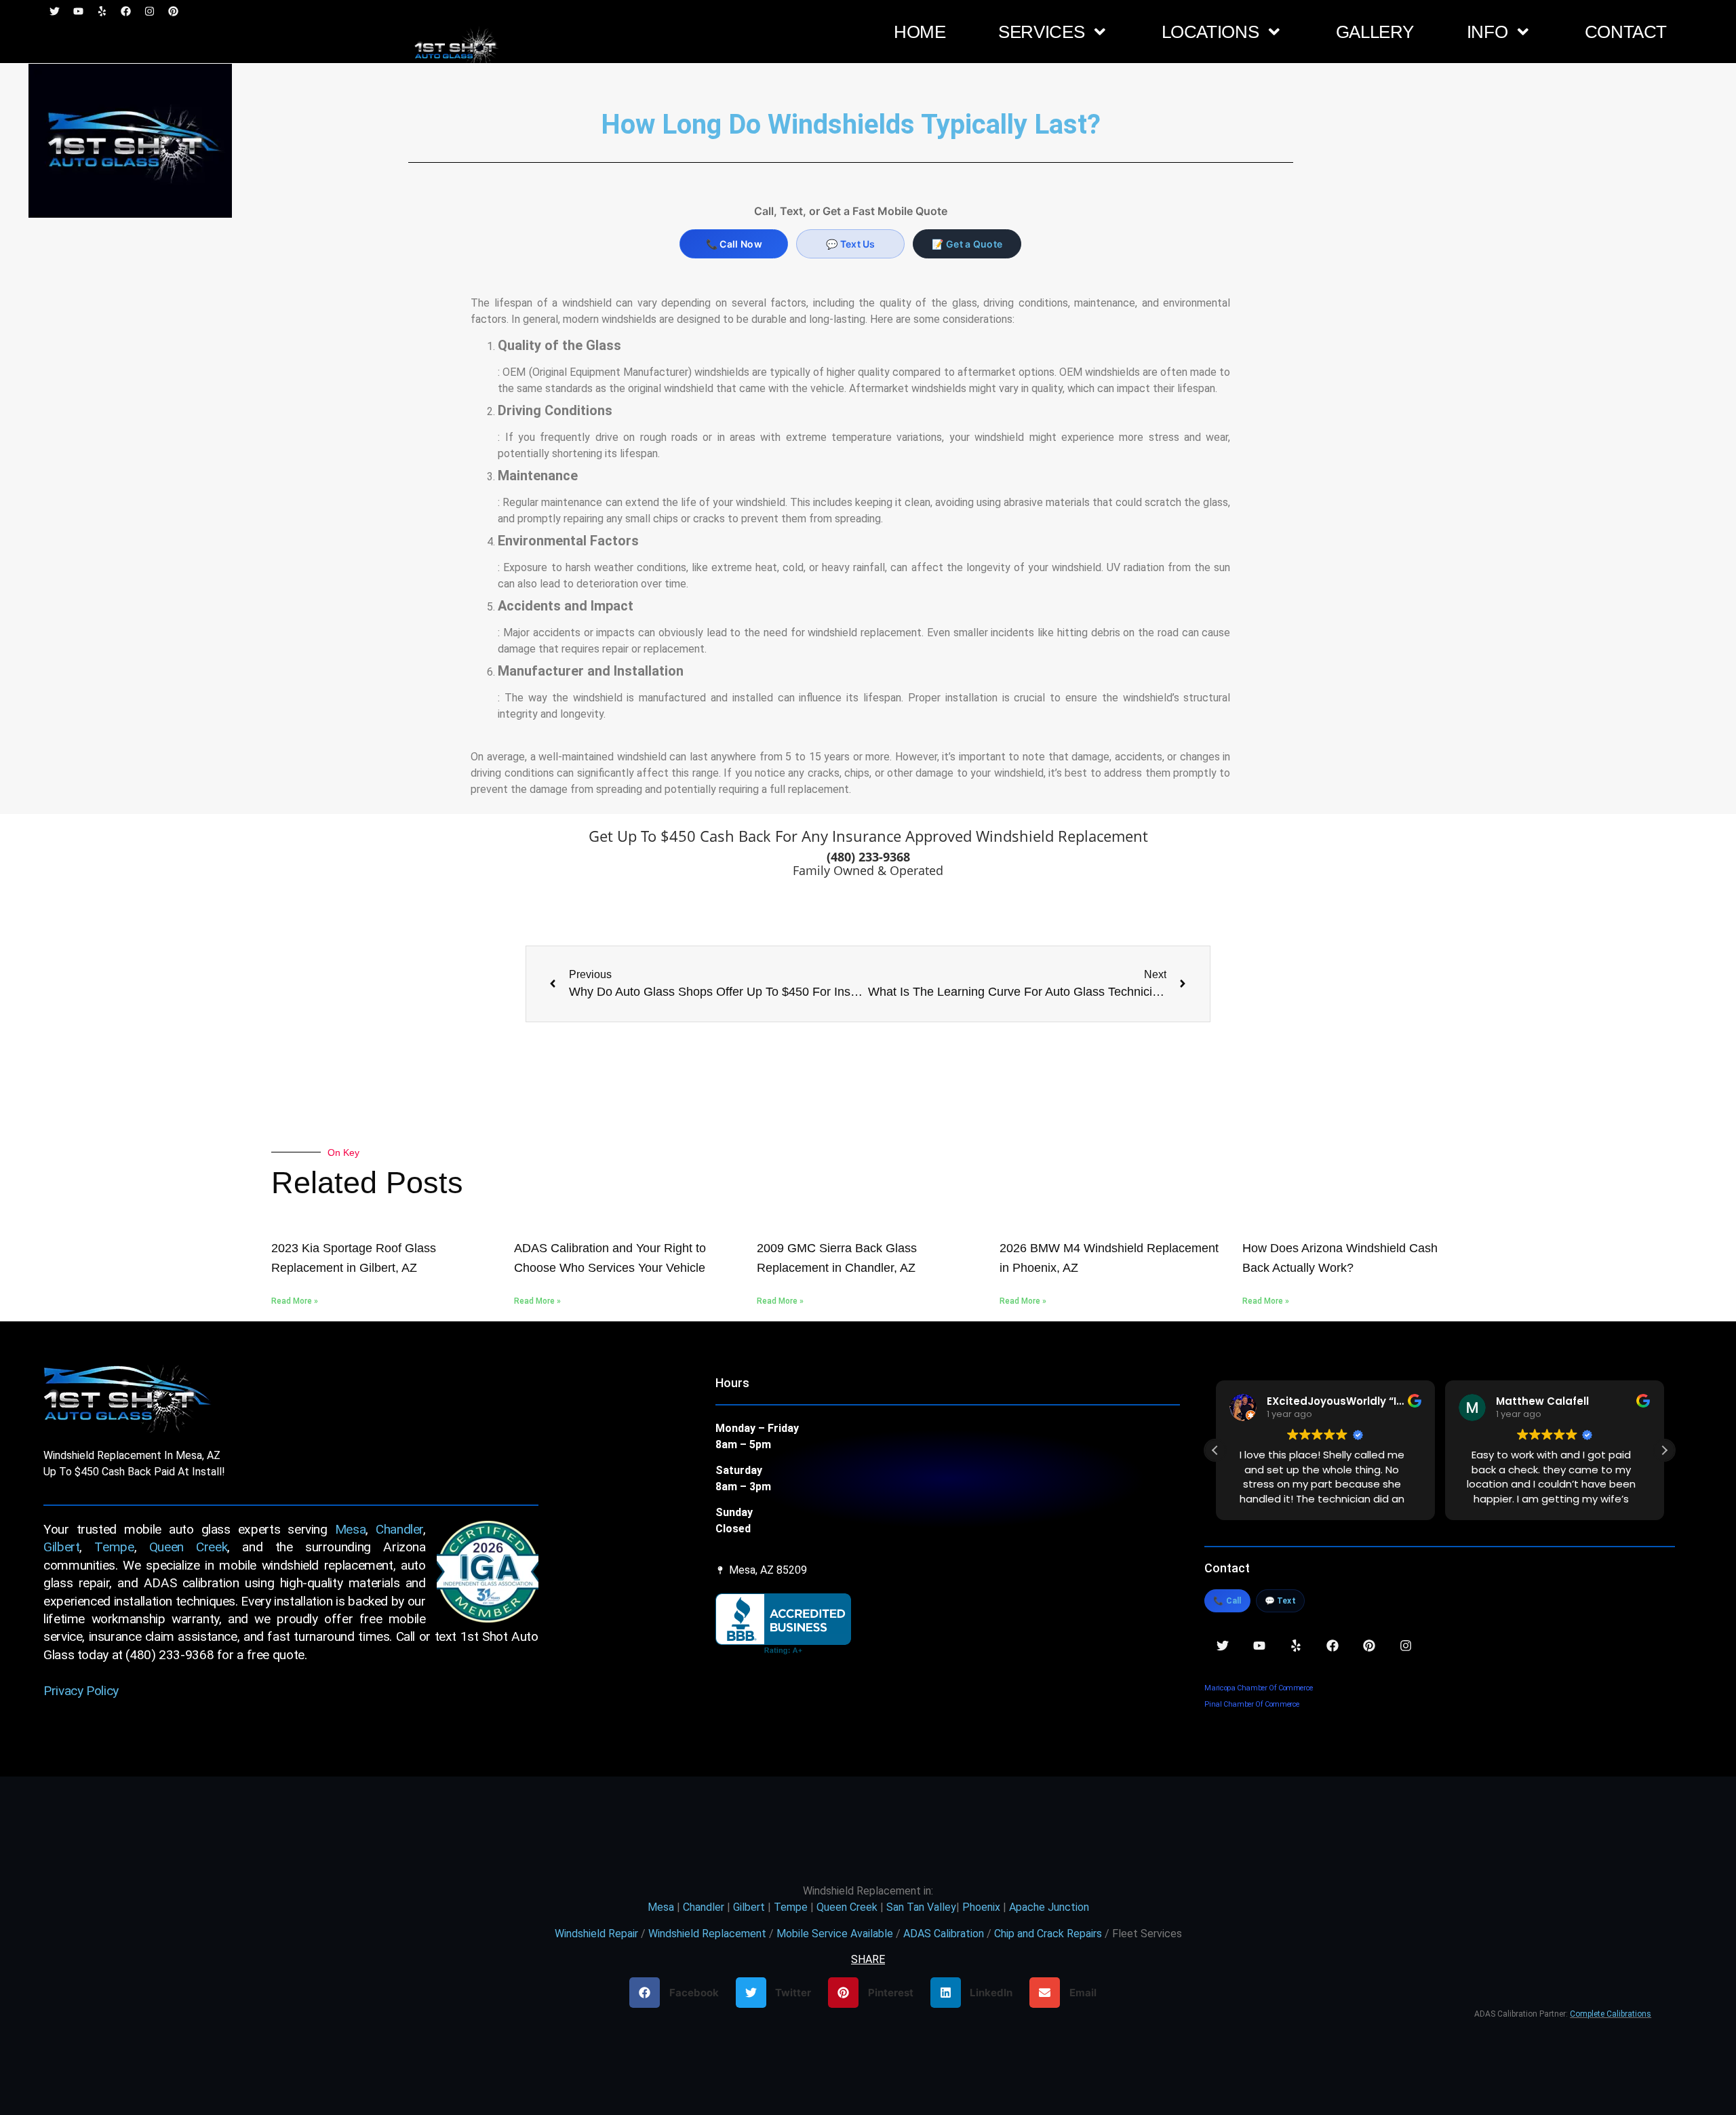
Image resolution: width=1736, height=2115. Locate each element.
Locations (1210, 32)
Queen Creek (189, 1547)
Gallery (1375, 32)
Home (920, 32)
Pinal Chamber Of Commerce (1252, 1704)
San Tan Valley (921, 1907)
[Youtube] (1259, 1646)
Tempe (114, 1547)
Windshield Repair (596, 1934)
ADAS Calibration (944, 1934)
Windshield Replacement (707, 1934)
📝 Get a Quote (967, 244)
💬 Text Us (851, 244)
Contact (1626, 32)
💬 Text (1280, 1601)
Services (1041, 32)
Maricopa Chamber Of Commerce (1259, 1688)
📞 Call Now (734, 244)
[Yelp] (1296, 1646)
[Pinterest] (1369, 1646)
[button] (1664, 1450)
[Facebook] (1333, 1646)
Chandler (399, 1529)
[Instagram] (1406, 1646)
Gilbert (61, 1547)
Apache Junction (1049, 1907)
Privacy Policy (81, 1691)
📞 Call (1227, 1601)
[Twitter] (1223, 1646)
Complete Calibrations (1611, 2014)
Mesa (351, 1529)
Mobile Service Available (835, 1934)
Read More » (295, 1301)
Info (1487, 32)
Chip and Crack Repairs (1048, 1934)
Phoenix (981, 1907)
